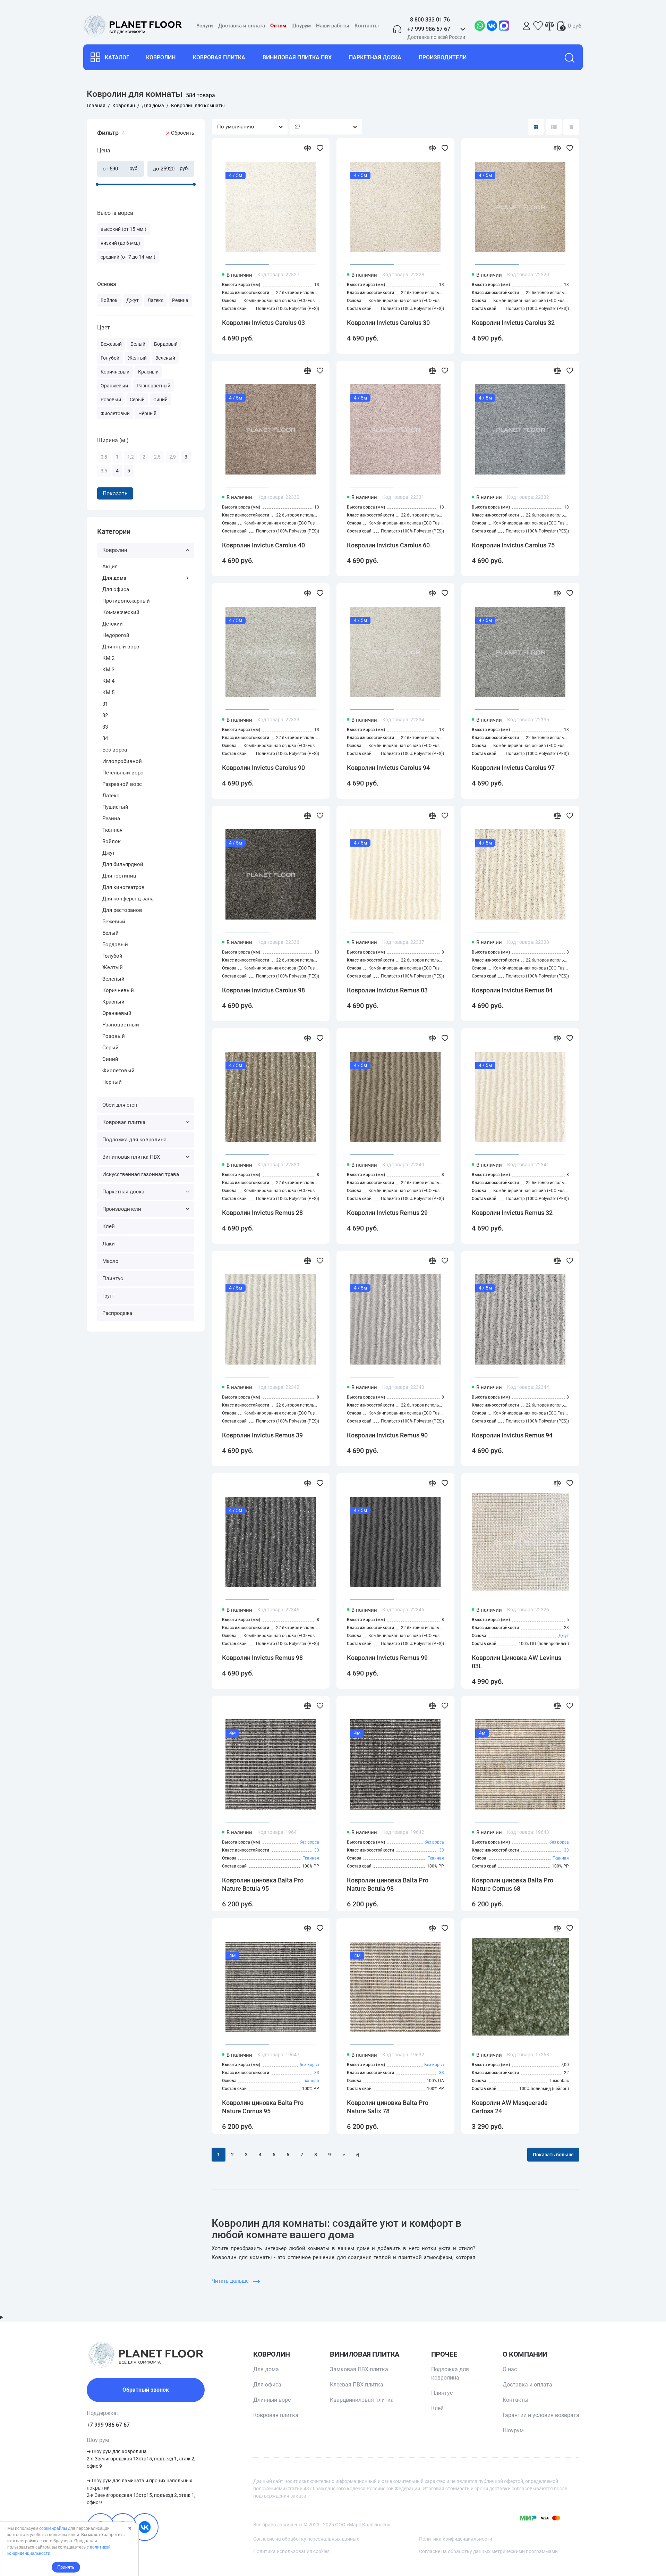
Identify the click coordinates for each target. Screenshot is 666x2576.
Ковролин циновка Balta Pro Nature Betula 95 (263, 1884)
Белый (110, 933)
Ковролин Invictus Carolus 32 (513, 323)
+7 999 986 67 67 (108, 2425)
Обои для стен (120, 1105)
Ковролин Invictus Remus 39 (262, 1435)
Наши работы (333, 26)
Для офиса (116, 589)
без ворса (309, 1842)
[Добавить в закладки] (320, 148)
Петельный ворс (123, 773)
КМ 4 (108, 681)
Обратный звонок (146, 2390)
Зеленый (113, 979)
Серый (110, 1048)
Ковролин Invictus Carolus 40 (263, 545)
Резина (111, 819)
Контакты (367, 26)
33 (105, 727)
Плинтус (113, 1278)
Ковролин (161, 57)
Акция (110, 567)
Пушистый (115, 807)
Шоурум (301, 26)
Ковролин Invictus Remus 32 (512, 1213)
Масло (110, 1261)
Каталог (117, 57)
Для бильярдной (123, 864)
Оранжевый (117, 1013)
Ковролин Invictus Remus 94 (512, 1435)
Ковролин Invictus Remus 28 (262, 1213)
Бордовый (115, 945)
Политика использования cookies (291, 2551)
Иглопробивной (122, 761)
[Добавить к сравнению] (307, 148)
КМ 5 (108, 693)
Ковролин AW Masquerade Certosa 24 (510, 2107)
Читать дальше (231, 2281)
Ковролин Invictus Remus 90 (387, 1435)
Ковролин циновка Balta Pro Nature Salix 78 (388, 2107)
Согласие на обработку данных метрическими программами (488, 2551)
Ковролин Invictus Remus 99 (387, 1658)
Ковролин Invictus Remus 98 (262, 1658)
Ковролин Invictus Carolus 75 (513, 545)
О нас (510, 2369)
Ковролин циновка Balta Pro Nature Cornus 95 (263, 2107)
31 (105, 704)
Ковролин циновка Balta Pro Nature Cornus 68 (513, 1884)
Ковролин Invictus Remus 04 (512, 990)
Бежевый (114, 922)
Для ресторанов (122, 910)
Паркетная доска (375, 57)
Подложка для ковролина (134, 1140)
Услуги (205, 26)
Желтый (113, 967)
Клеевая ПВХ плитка (357, 2385)
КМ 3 (108, 670)
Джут (109, 853)
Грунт (109, 1296)
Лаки (109, 1244)
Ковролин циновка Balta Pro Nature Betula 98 (388, 1884)
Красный (113, 1002)
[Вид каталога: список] (554, 127)
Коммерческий (121, 612)
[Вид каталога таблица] (571, 127)
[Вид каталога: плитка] (536, 127)
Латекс (111, 796)
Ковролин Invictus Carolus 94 (388, 768)
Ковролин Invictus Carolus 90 (263, 768)
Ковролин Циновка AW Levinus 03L (516, 1662)
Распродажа (117, 1313)
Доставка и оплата (242, 26)
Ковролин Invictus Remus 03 (387, 990)
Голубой (112, 956)
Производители (443, 57)
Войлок (112, 841)
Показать (115, 493)
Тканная (112, 830)
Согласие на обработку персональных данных (306, 2539)
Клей (109, 1226)
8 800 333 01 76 (430, 20)
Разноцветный (121, 1025)
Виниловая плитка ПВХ (297, 57)
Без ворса (115, 750)
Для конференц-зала (128, 899)
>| (357, 2155)
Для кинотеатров (123, 887)
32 (105, 715)
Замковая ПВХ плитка (359, 2369)
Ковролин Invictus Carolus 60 (388, 545)
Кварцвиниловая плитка (362, 2400)
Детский (113, 624)
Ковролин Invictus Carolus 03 (263, 323)
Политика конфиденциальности (456, 2539)
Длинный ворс (121, 647)
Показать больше (553, 2155)
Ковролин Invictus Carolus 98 (263, 990)
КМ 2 (108, 658)
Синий (110, 1059)
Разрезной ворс (122, 784)
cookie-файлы (53, 2528)
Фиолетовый (118, 1071)
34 (105, 738)
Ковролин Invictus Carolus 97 (513, 768)
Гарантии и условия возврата (541, 2415)
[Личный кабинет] (527, 26)
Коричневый (118, 990)
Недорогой (116, 635)
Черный (112, 1082)
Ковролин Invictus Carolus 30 (388, 323)
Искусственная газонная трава (141, 1174)
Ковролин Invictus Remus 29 (387, 1213)
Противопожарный (126, 601)
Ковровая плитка (219, 57)
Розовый (114, 1036)
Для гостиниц (119, 876)
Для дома (114, 578)
